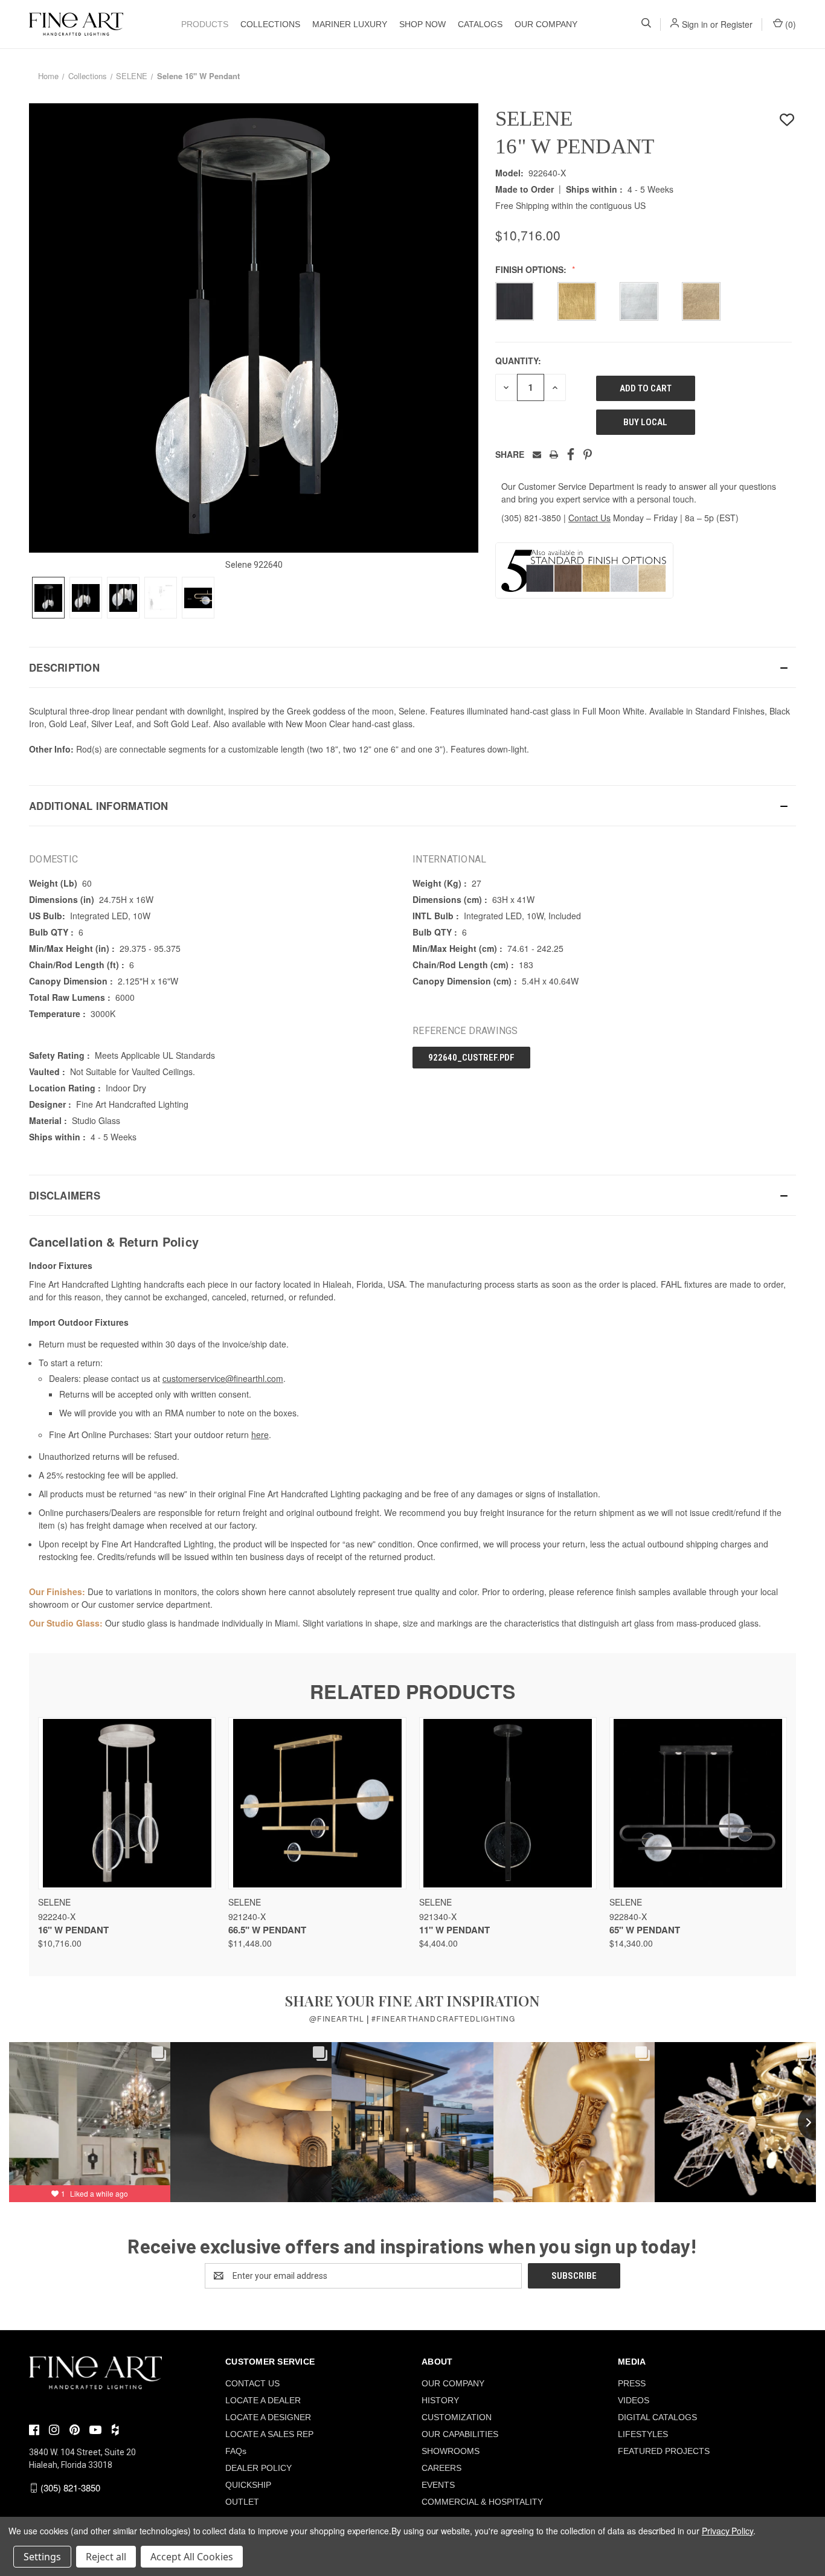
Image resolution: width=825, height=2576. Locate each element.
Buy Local (645, 422)
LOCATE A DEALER (263, 2400)
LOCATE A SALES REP (269, 2434)
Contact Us (589, 518)
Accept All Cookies (192, 2557)
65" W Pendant (645, 1930)
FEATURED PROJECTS (664, 2451)
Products (205, 24)
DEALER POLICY (258, 2468)
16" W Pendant (73, 1930)
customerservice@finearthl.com (223, 1378)
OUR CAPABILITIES (460, 2434)
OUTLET (242, 2502)
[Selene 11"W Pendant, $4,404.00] (508, 1803)
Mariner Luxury (350, 24)
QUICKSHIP (248, 2485)
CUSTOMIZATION (457, 2417)
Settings (42, 2557)
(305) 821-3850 (531, 518)
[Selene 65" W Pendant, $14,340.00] (698, 1803)
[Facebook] (571, 454)
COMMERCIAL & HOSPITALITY (482, 2502)
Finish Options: (532, 269)
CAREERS (441, 2468)
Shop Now (422, 24)
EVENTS (438, 2485)
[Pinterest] (588, 454)
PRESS (632, 2383)
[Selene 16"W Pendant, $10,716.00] (127, 1803)
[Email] (537, 454)
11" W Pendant (454, 1930)
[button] (412, 667)
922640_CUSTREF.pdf (471, 1058)
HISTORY (440, 2400)
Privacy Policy (727, 2531)
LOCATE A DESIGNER (268, 2417)
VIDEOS (634, 2400)
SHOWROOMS (451, 2451)
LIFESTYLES (643, 2434)
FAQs (236, 2451)
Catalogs (480, 24)
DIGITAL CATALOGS (657, 2417)
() (789, 24)
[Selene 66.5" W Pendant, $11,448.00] (317, 1803)
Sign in (695, 24)
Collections (270, 24)
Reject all (106, 2557)
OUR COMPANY (546, 24)
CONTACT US (252, 2383)
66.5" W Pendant (267, 1930)
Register (737, 24)
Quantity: (518, 361)
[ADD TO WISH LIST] (787, 120)
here (260, 1434)
